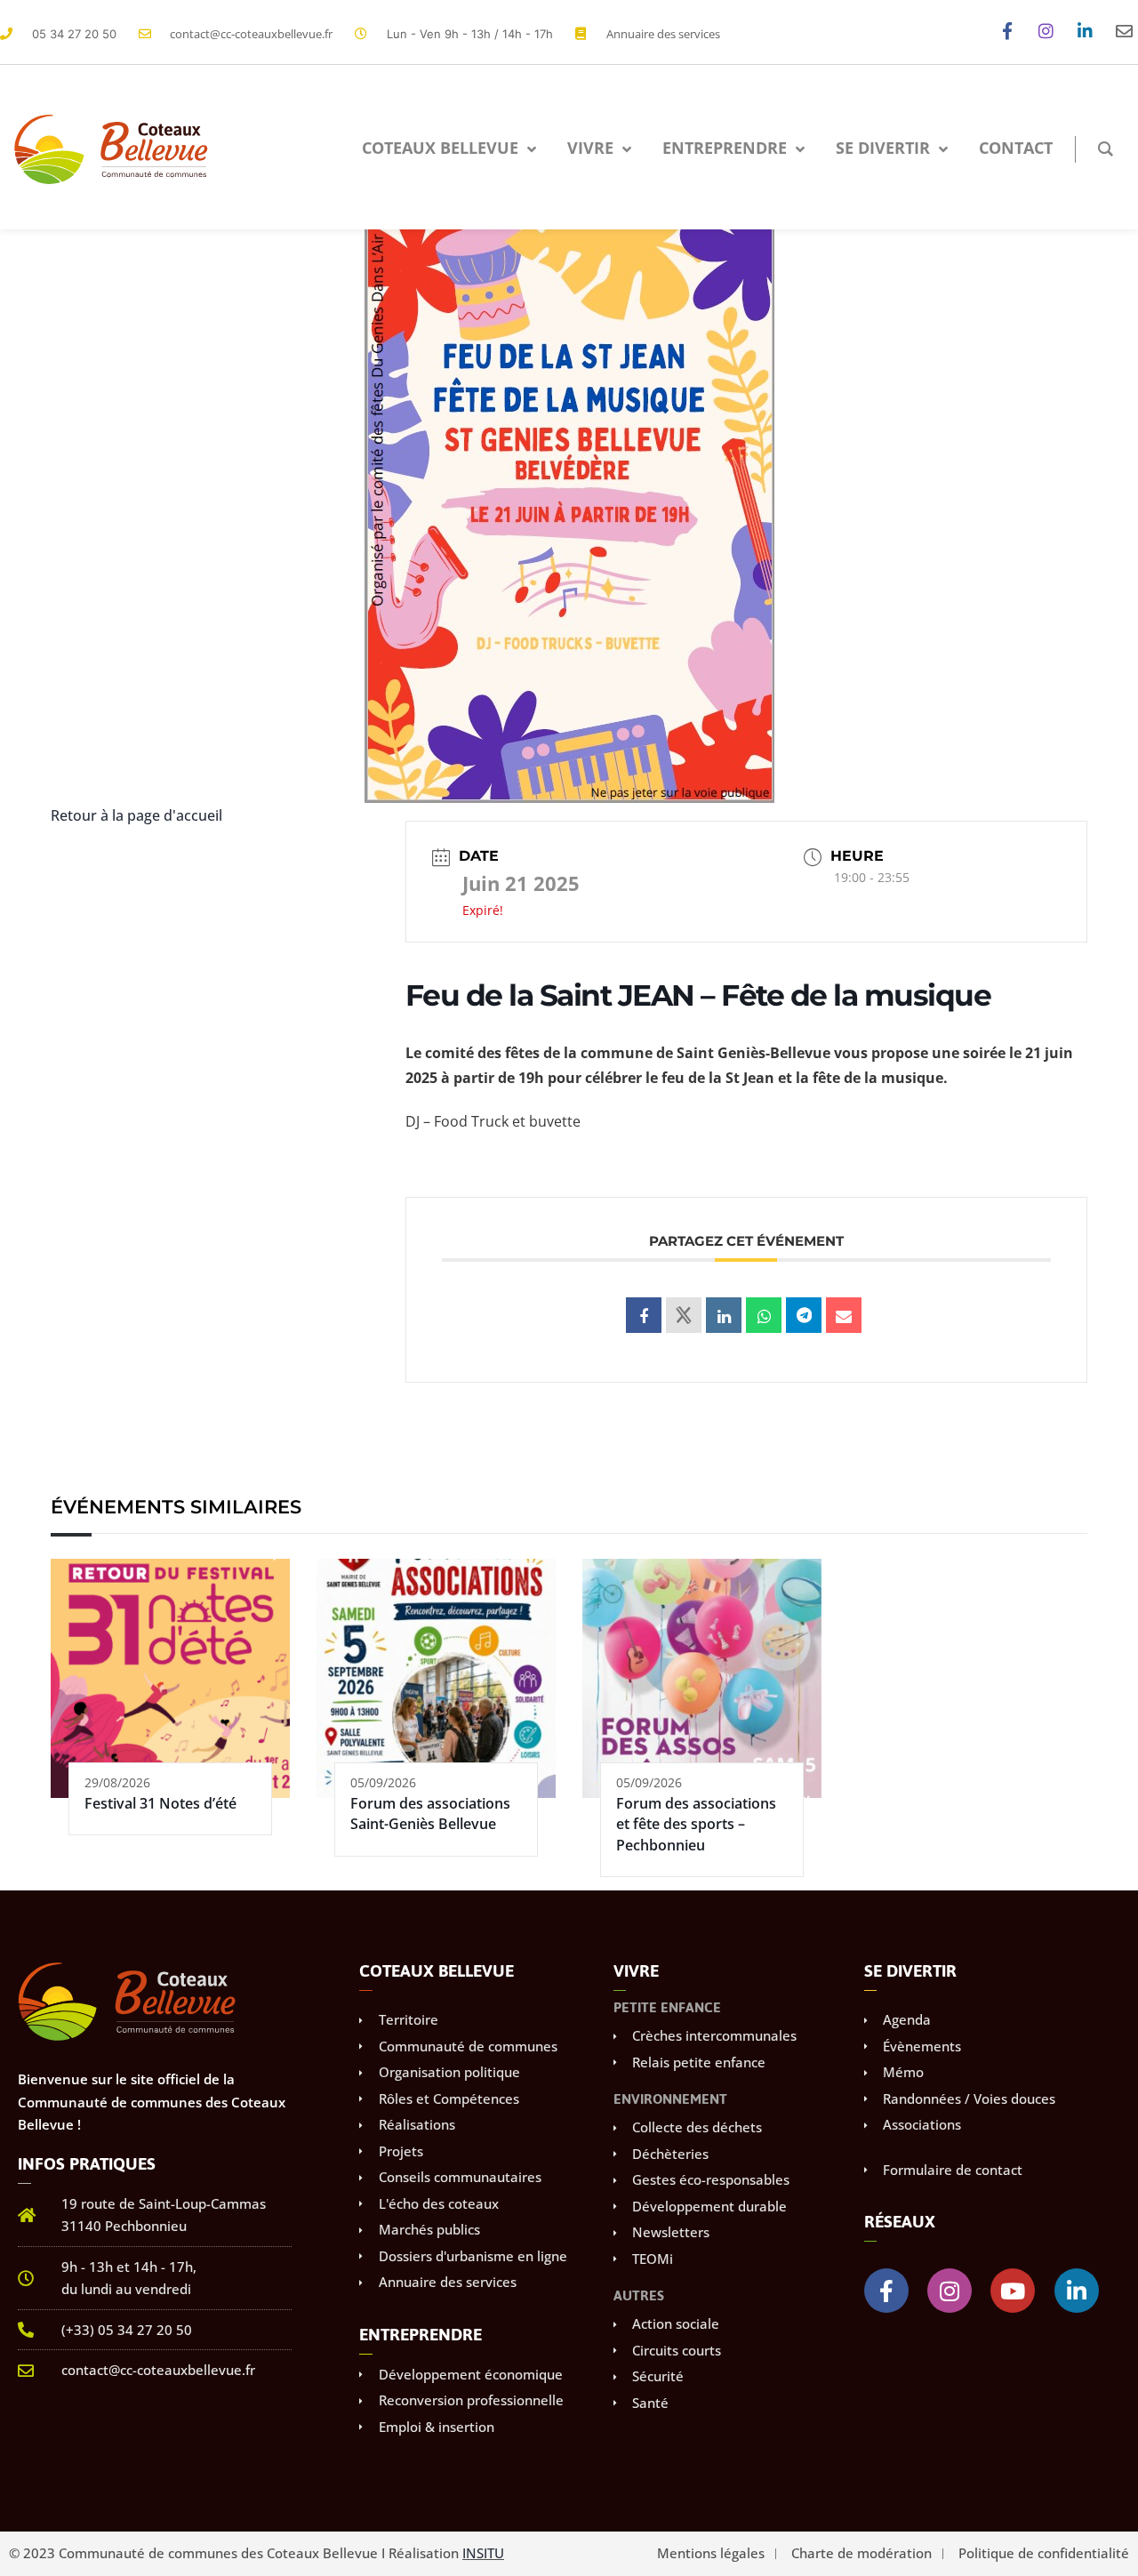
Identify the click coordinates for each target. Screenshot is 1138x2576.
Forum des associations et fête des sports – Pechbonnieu (696, 1824)
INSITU (483, 2553)
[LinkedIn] (724, 1315)
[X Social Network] (684, 1315)
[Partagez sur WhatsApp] (764, 1315)
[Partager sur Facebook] (644, 1315)
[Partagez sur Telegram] (804, 1315)
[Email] (844, 1315)
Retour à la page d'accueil (136, 815)
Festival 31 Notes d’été (160, 1803)
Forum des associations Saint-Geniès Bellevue (430, 1814)
